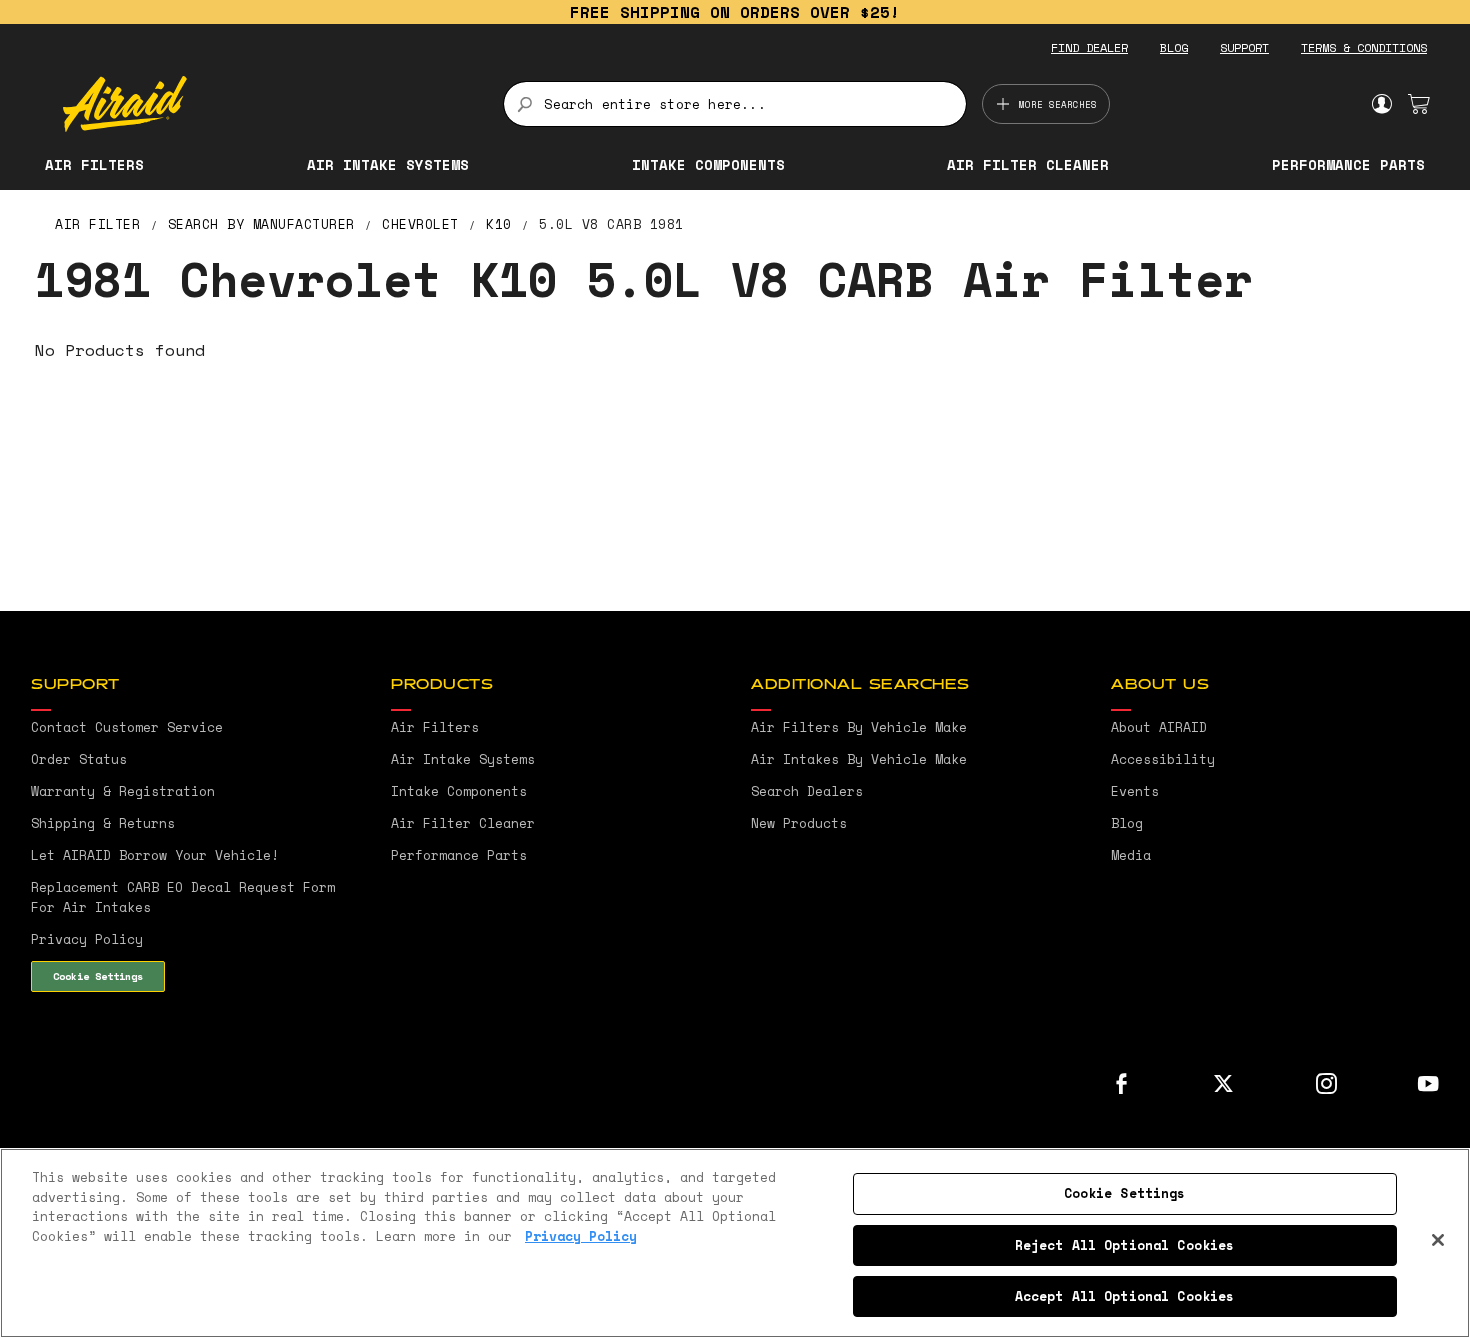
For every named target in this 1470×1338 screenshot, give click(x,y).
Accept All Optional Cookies (1125, 1296)
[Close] (1438, 1240)
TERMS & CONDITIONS (1364, 47)
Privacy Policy (581, 1236)
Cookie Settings (98, 976)
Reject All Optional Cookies (1125, 1245)
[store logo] (271, 104)
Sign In (1381, 104)
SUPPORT (1244, 47)
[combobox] (734, 104)
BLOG (1174, 47)
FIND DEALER (1089, 47)
